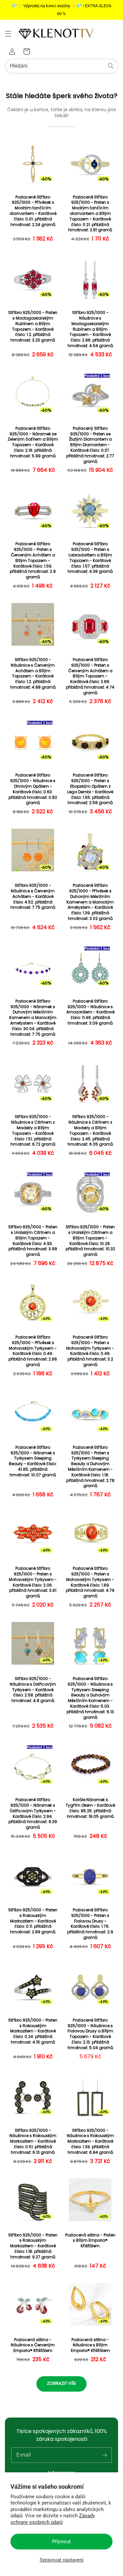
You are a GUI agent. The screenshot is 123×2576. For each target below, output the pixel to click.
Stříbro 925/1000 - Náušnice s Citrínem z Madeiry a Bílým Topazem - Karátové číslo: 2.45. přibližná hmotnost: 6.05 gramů (90, 1131)
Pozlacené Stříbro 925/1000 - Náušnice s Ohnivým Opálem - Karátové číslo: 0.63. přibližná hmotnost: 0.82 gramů (33, 789)
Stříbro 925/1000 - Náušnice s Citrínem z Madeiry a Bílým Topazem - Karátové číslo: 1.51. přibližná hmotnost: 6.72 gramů (33, 1131)
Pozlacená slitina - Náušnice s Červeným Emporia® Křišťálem (33, 2345)
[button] (8, 34)
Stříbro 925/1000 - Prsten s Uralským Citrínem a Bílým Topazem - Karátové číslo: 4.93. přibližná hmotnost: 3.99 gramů (33, 1241)
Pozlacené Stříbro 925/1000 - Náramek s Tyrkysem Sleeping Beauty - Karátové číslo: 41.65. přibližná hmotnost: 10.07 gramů (33, 1461)
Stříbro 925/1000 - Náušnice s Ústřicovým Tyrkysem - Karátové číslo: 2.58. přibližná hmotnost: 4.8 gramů (33, 1690)
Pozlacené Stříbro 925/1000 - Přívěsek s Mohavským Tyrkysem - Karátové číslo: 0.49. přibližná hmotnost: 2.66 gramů (33, 1351)
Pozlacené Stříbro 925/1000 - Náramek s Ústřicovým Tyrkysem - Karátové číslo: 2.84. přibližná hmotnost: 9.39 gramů (33, 1814)
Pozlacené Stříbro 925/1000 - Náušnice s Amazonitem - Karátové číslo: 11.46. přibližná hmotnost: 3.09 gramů (90, 1012)
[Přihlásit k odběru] (104, 2455)
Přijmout (61, 2542)
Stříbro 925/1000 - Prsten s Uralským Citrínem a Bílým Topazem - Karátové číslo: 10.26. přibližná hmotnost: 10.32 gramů (90, 1241)
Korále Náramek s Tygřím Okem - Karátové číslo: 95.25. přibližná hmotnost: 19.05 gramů (90, 1808)
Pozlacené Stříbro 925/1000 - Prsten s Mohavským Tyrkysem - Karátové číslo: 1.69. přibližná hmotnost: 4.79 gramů (90, 1582)
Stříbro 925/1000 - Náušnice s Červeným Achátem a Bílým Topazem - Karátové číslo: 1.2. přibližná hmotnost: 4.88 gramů (33, 674)
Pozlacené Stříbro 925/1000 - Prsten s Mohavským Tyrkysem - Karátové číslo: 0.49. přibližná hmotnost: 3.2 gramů (90, 1351)
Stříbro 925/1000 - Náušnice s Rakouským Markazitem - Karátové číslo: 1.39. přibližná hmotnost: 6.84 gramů (90, 2141)
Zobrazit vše (61, 2383)
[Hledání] (111, 66)
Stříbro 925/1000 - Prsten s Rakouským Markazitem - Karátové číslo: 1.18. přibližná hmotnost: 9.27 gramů (33, 2246)
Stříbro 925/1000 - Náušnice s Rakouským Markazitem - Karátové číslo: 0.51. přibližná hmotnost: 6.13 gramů (33, 2141)
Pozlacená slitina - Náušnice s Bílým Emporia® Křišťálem (90, 2345)
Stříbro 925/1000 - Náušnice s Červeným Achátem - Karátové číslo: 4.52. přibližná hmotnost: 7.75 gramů (33, 896)
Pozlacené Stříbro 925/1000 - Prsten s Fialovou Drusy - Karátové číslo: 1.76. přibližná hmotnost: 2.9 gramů (90, 1924)
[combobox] (61, 66)
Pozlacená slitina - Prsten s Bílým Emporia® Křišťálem (90, 2241)
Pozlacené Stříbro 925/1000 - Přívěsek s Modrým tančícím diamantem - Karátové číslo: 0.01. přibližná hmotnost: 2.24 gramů (33, 211)
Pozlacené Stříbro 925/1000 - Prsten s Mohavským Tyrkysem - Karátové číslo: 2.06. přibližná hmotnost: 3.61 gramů (33, 1582)
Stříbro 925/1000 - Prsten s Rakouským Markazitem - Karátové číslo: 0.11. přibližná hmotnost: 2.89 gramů (33, 1921)
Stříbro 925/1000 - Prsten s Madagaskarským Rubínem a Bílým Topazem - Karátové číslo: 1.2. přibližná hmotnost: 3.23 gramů (33, 326)
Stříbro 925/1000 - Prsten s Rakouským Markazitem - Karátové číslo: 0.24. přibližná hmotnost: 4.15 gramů (33, 2031)
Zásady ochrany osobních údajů (53, 2519)
